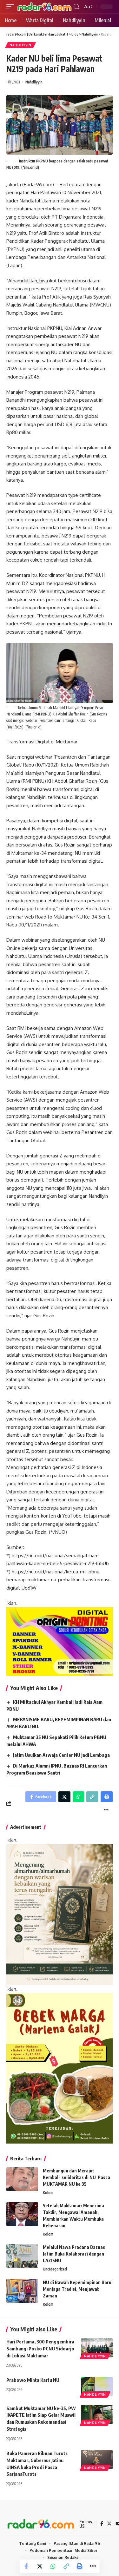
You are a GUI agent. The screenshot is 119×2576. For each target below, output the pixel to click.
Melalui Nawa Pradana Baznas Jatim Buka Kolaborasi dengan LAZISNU (74, 2254)
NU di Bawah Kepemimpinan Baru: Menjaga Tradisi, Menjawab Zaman (78, 2289)
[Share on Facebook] (26, 2566)
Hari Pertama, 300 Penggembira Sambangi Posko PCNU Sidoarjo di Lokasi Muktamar (40, 2349)
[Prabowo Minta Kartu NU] (97, 2386)
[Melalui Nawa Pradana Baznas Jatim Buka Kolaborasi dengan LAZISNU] (22, 2256)
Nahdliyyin (20, 45)
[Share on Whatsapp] (53, 2566)
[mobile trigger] (12, 7)
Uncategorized (55, 2269)
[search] (76, 7)
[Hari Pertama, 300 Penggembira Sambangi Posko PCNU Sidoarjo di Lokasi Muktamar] (97, 2348)
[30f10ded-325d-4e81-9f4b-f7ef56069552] (60, 1641)
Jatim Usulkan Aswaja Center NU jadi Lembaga (61, 1755)
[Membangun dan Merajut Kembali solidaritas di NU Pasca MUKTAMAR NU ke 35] (22, 2179)
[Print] (80, 2566)
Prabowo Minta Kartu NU (33, 2380)
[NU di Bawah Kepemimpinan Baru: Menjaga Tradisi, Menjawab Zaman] (22, 2291)
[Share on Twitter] (40, 2566)
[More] (93, 2566)
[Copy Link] (66, 2566)
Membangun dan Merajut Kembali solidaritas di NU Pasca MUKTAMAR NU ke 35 (76, 2177)
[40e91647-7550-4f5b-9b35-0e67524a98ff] (60, 2068)
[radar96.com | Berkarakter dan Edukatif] (45, 7)
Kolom (48, 2193)
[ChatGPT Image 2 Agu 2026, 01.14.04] (60, 1914)
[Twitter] (109, 2524)
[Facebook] (102, 2524)
